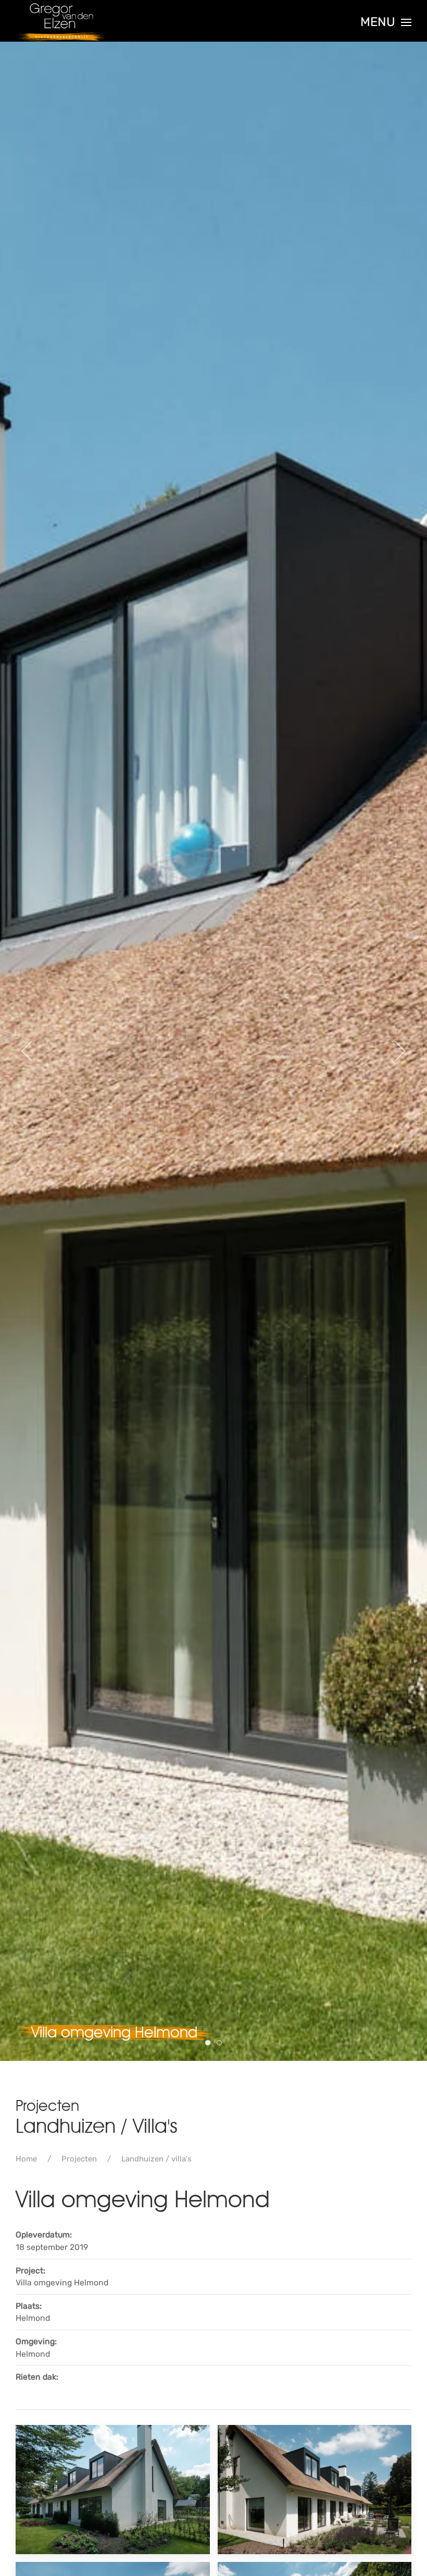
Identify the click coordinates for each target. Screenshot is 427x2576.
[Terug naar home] (62, 22)
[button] (386, 22)
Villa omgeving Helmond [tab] (210, 2043)
